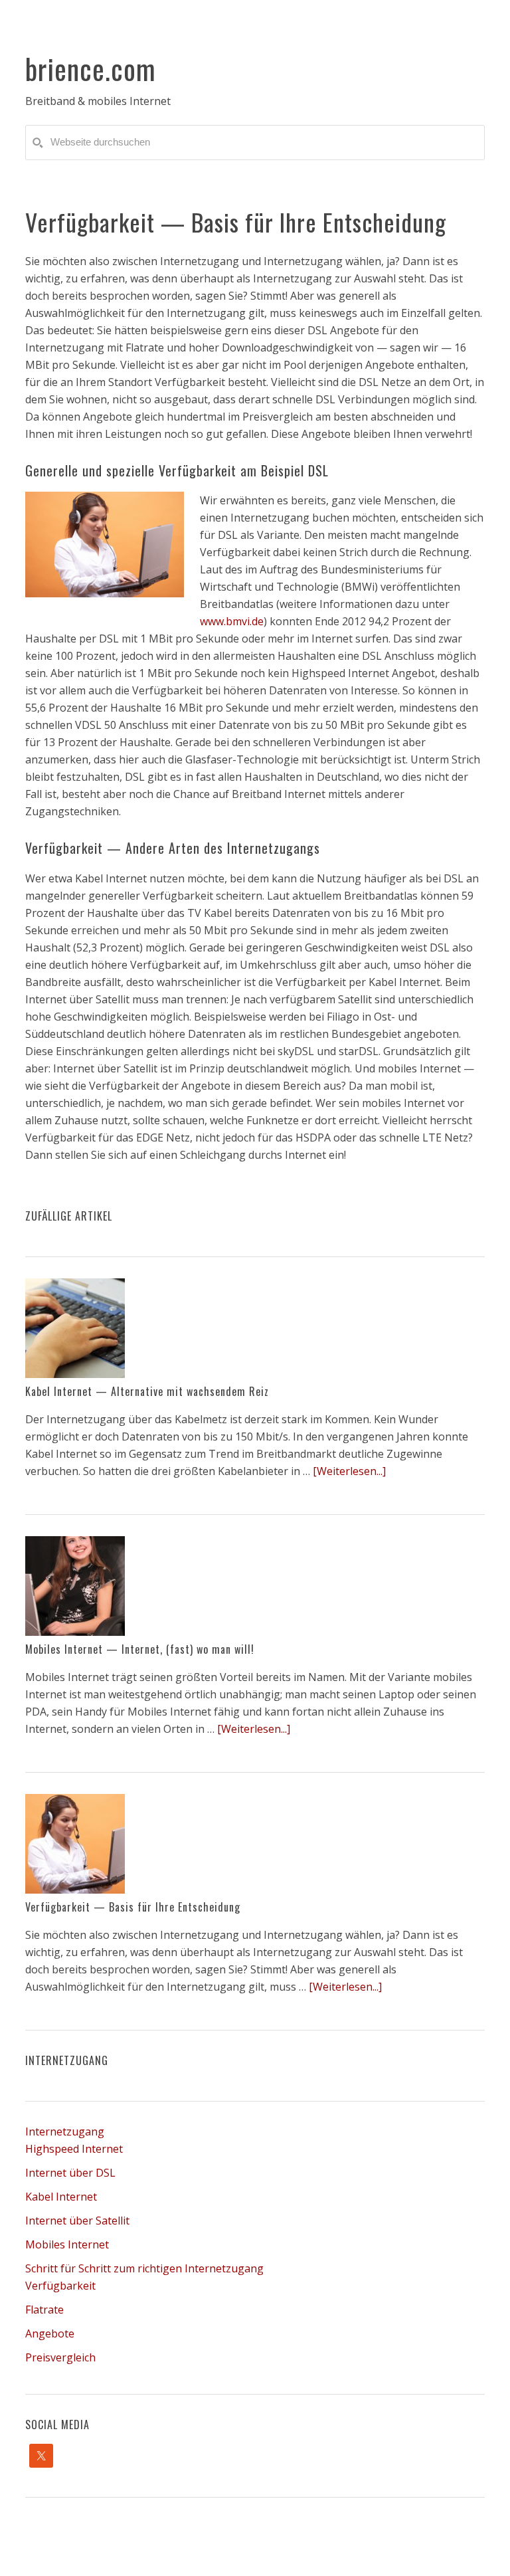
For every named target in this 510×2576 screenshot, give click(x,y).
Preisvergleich (60, 2357)
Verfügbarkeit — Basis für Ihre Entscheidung (133, 1907)
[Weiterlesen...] (349, 1471)
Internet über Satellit (77, 2221)
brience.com (91, 68)
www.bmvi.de (232, 621)
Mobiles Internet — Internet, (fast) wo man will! (140, 1649)
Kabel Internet (61, 2197)
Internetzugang (65, 2131)
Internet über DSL (70, 2173)
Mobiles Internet (67, 2244)
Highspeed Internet (74, 2149)
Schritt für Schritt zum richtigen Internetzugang (144, 2268)
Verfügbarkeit (60, 2286)
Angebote (50, 2333)
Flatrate (44, 2310)
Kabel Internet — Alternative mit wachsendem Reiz (147, 1391)
